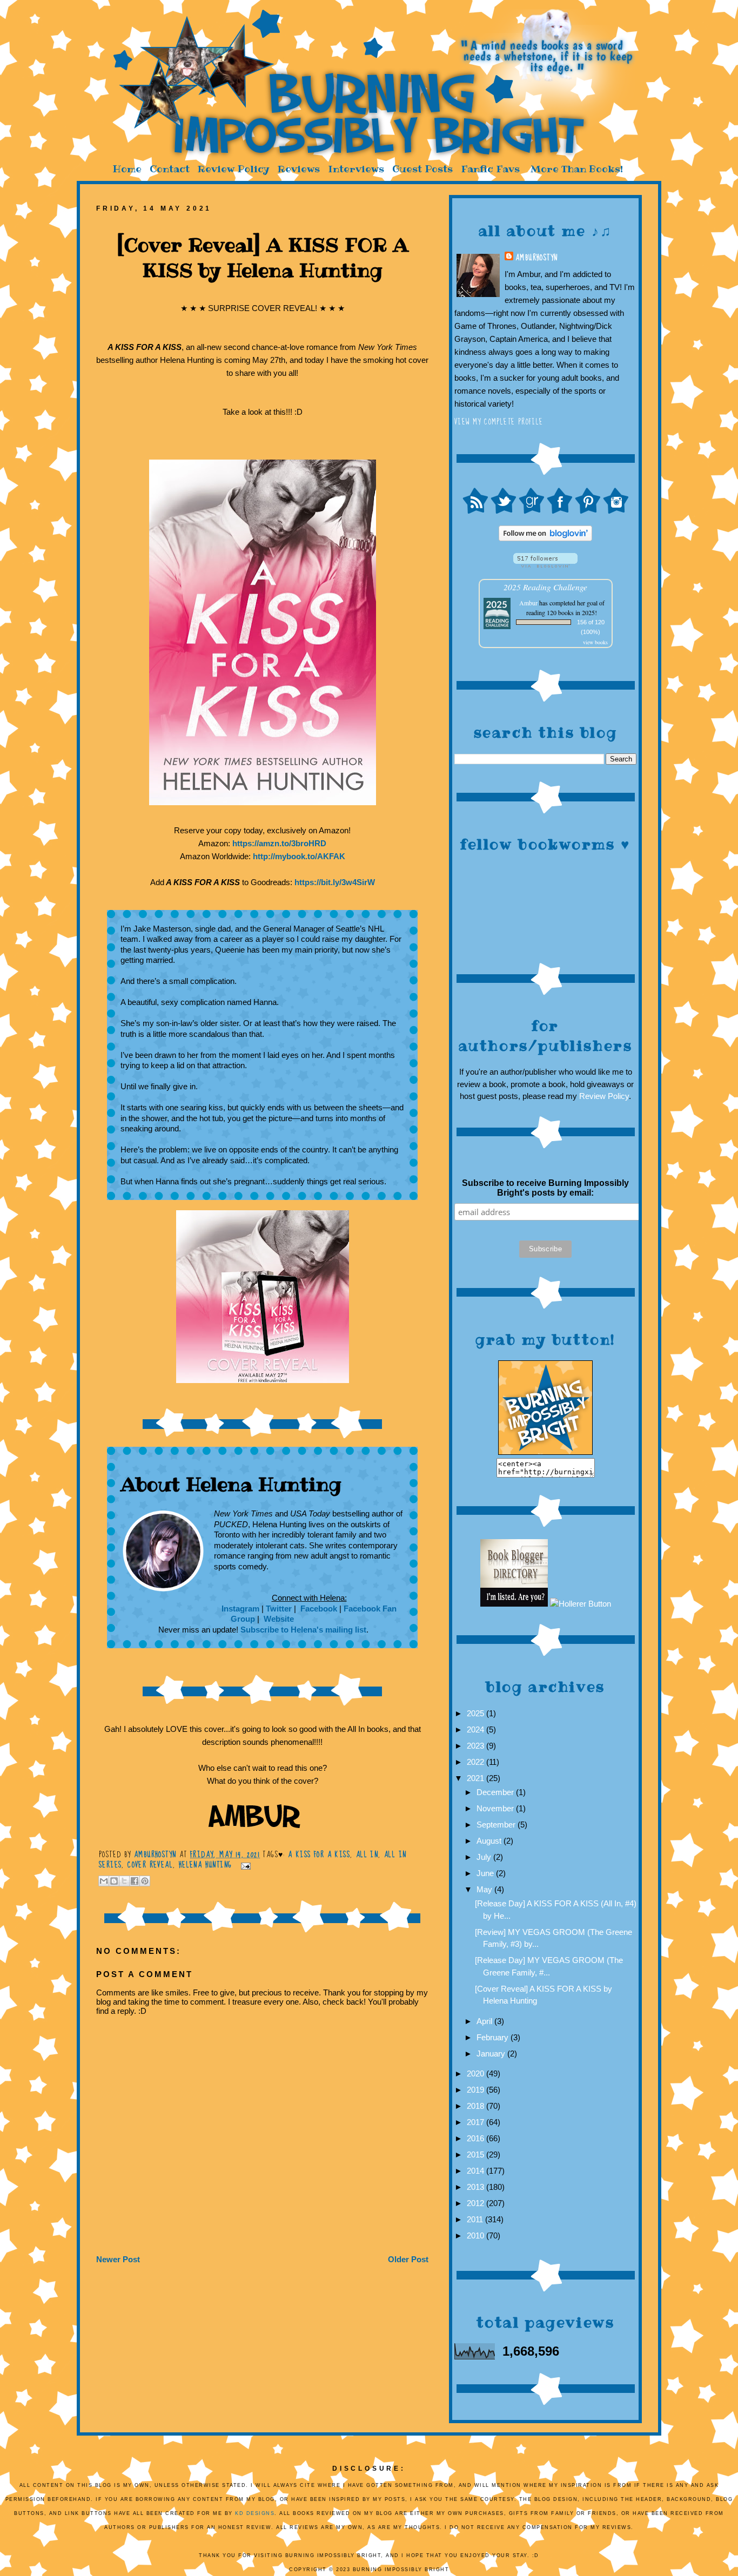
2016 (477, 2138)
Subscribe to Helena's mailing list (303, 1630)
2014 (477, 2171)
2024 (477, 1729)
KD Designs (255, 2513)
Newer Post (118, 2259)
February (494, 2037)
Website (278, 1619)
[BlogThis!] (114, 1881)
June (486, 1873)
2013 (477, 2187)
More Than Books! (577, 169)
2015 (477, 2154)
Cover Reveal (150, 1865)
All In (367, 1855)
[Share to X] (124, 1881)
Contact (170, 169)
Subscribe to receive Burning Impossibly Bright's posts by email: (545, 1188)
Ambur (528, 603)
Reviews (299, 169)
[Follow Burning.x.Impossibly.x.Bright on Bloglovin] (545, 538)
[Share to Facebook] (135, 1881)
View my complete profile (499, 422)
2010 (477, 2236)
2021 (477, 1778)
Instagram (240, 1609)
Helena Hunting (206, 1865)
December (496, 1792)
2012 (477, 2203)
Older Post (408, 2259)
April (485, 2021)
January (492, 2054)
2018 (477, 2106)
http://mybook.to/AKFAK (299, 856)
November (496, 1808)
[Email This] (104, 1881)
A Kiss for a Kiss (319, 1855)
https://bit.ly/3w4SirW (335, 882)
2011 (476, 2219)
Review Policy (234, 169)
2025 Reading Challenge (545, 587)
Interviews (356, 169)
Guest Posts (422, 169)
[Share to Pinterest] (145, 1881)
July (485, 1857)
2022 (477, 1762)
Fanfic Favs (490, 169)
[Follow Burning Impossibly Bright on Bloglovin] (545, 565)
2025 (477, 1713)
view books (595, 642)
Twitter (279, 1609)
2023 (477, 1746)
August (490, 1841)
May (485, 1889)
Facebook (318, 1609)
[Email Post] (244, 1865)
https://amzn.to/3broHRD (279, 843)
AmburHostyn (536, 258)
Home (127, 169)
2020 (477, 2073)
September (497, 1825)
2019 (477, 2090)
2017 (477, 2122)
